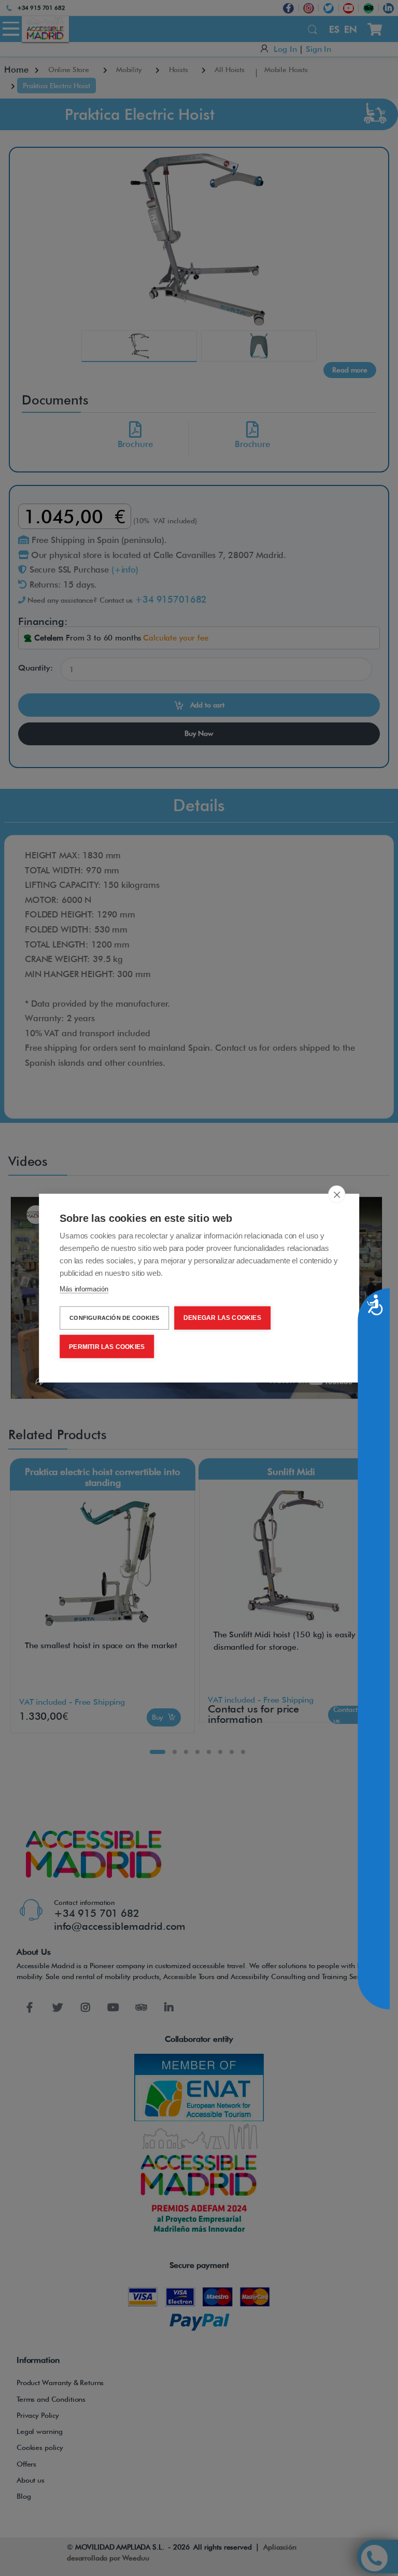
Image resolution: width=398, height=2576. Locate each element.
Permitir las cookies (107, 1346)
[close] (337, 1194)
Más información (84, 1289)
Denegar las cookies (222, 1318)
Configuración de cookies (114, 1318)
